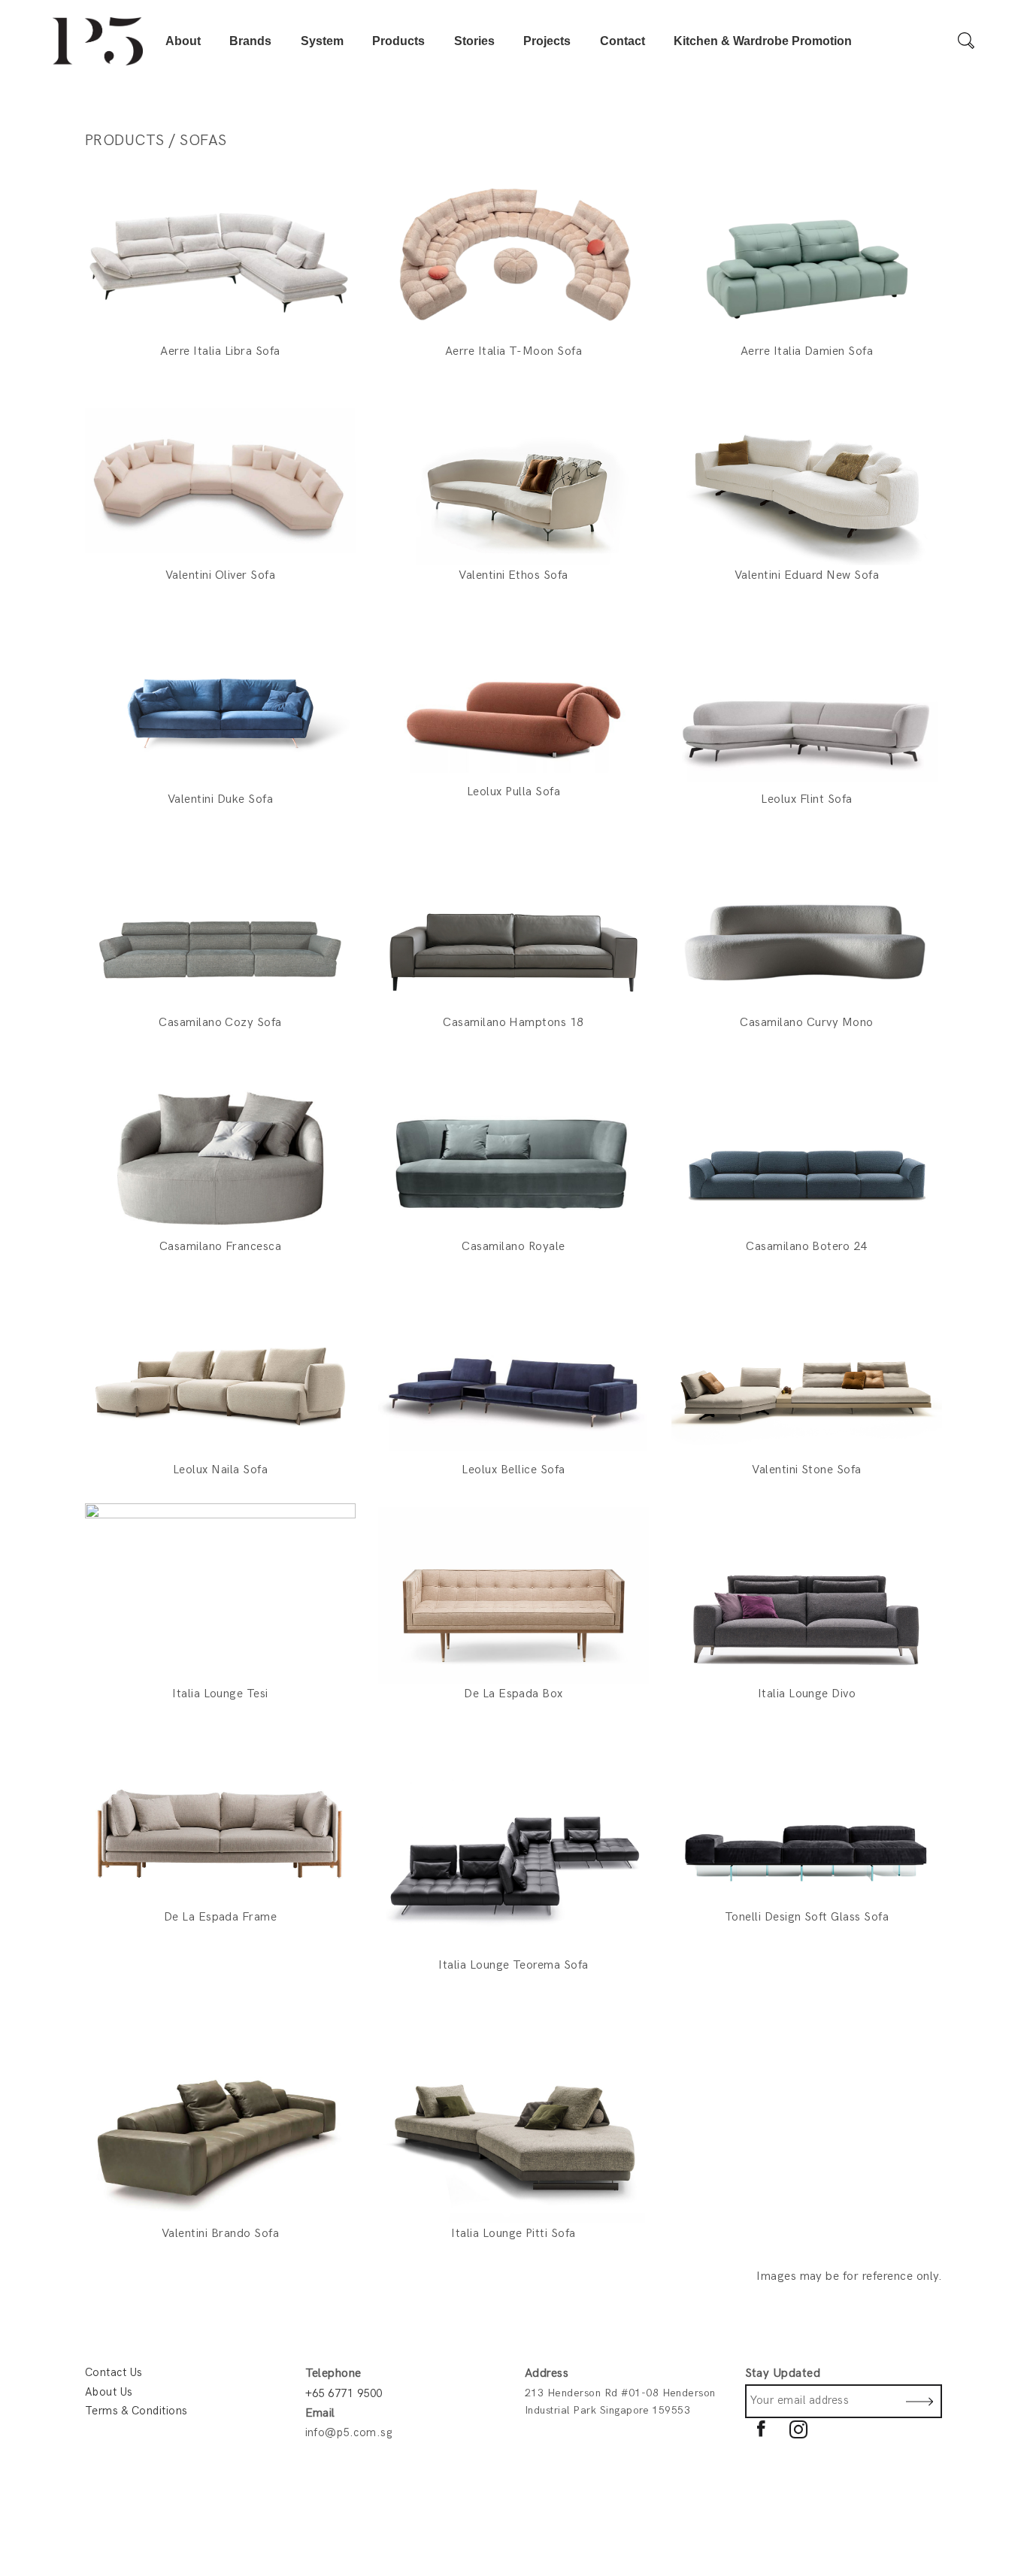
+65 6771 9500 (344, 2393)
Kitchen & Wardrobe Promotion (763, 41)
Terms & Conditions (136, 2411)
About (183, 41)
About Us (109, 2392)
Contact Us (114, 2372)
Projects (547, 41)
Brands (250, 41)
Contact (623, 41)
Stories (474, 41)
